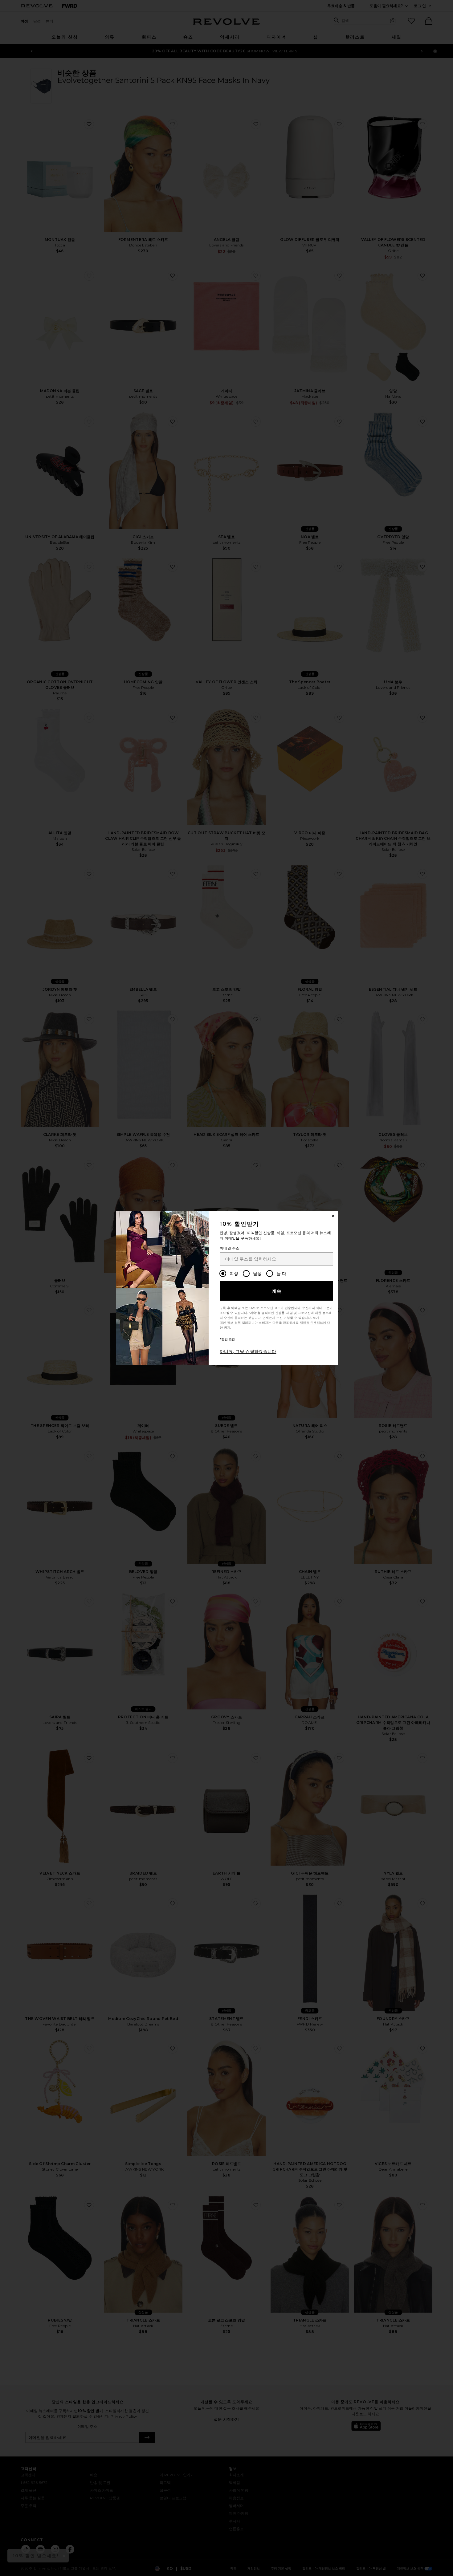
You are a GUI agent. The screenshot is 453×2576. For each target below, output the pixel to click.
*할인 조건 (227, 1339)
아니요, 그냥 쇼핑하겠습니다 (248, 1351)
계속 (277, 1291)
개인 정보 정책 (230, 1323)
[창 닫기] (333, 1216)
